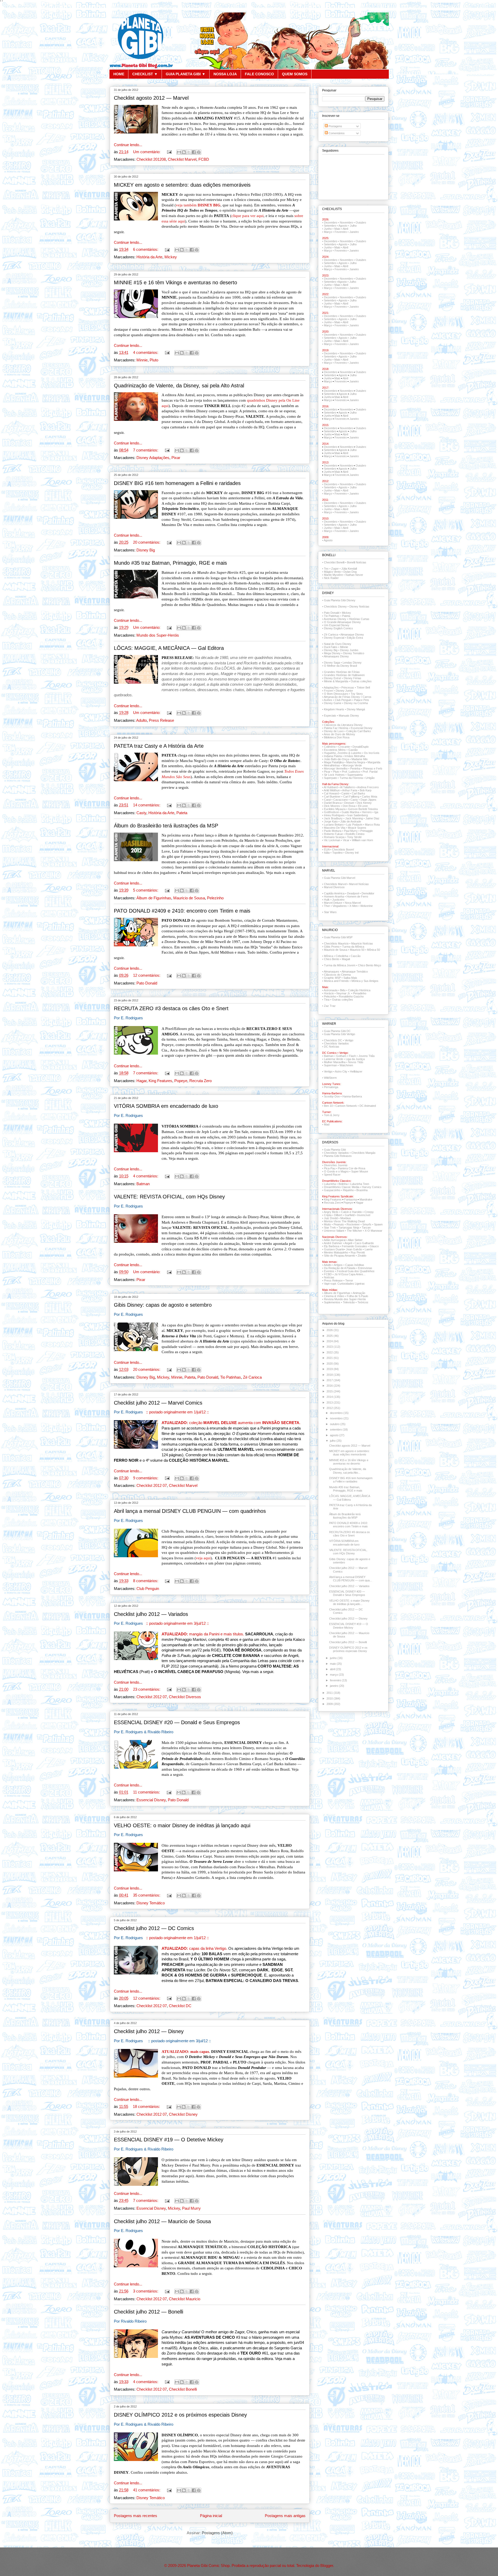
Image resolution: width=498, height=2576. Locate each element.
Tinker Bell (363, 687)
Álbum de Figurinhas (154, 898)
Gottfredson (331, 812)
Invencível (364, 1215)
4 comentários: (146, 353)
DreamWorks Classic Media (342, 1187)
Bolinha (343, 1184)
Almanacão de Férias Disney (342, 697)
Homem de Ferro (357, 896)
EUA (327, 849)
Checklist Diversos (185, 1697)
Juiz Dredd (331, 1218)
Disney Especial (334, 638)
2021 (330, 1358)
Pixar (176, 458)
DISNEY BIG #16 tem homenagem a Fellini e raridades (177, 483)
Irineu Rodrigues (334, 815)
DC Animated (368, 1106)
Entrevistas (365, 1268)
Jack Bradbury (333, 818)
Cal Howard (331, 793)
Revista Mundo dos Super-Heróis (345, 1299)
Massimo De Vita (335, 828)
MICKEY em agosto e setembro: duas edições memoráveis (182, 185)
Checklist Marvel (182, 159)
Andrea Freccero (368, 787)
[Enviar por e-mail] (179, 152)
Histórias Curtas (359, 619)
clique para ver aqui (247, 216)
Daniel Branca (333, 803)
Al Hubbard (331, 787)
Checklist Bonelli (183, 2389)
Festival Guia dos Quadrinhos (356, 1271)
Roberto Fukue (333, 834)
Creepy (369, 1212)
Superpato (330, 778)
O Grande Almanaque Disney (342, 622)
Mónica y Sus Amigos (365, 981)
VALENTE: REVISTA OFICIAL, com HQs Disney (169, 1197)
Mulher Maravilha (335, 1062)
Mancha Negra (356, 762)
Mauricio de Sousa (189, 898)
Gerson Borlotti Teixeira (363, 809)
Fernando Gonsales (354, 1246)
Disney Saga (332, 663)
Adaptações (331, 687)
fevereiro (336, 1680)
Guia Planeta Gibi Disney (340, 600)
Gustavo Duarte (334, 1249)
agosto (335, 1435)
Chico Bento (332, 959)
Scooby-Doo (332, 1096)
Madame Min (359, 759)
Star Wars (330, 912)
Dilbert (338, 1215)
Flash (352, 1056)
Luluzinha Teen (360, 1184)
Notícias (329, 1277)
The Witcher (354, 1231)
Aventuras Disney (335, 619)
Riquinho (348, 1190)
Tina (327, 1000)
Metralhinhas (332, 765)
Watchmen (346, 1065)
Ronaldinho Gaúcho (351, 996)
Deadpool (353, 893)
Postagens (335, 126)
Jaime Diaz (372, 818)
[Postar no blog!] (184, 152)
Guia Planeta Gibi (335, 1150)
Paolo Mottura (333, 831)
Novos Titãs (356, 1062)
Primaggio (366, 831)
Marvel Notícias (359, 884)
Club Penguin (148, 1589)
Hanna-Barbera (352, 1096)
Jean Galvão (354, 1249)
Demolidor (368, 893)
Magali (346, 959)
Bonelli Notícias (357, 562)
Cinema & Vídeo (334, 1296)
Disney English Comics (338, 628)
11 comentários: (147, 1792)
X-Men (354, 906)
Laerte (369, 1249)
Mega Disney (332, 653)
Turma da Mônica (353, 947)
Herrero (367, 812)
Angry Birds (331, 1212)
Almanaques (331, 972)
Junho (328, 229)
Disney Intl (352, 853)
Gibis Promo (332, 947)
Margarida (374, 762)
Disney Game (333, 703)
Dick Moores (332, 806)
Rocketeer (353, 1224)
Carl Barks (358, 793)
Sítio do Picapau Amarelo (340, 1256)
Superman (330, 1065)
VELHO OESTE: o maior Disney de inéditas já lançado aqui (182, 1825)
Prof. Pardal (370, 772)
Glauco (374, 1246)
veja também (198, 205)
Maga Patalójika (334, 762)
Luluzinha (330, 1184)
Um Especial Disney (337, 625)
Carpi (327, 800)
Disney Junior (344, 691)
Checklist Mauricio (185, 2299)
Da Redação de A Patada (340, 1268)
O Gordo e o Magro (336, 1171)
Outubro (361, 222)
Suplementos (332, 1302)
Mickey (171, 257)
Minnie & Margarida (336, 681)
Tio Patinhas (231, 1377)
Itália (327, 853)
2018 (330, 1375)
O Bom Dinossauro (336, 694)
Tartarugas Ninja (349, 1228)
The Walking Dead (353, 1221)
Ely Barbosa (332, 1246)
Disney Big (146, 550)
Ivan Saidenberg (358, 815)
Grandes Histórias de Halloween (344, 675)
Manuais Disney (349, 716)
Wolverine (366, 906)
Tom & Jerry (332, 1115)
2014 (330, 1397)
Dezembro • (332, 297)
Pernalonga (331, 1087)
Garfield (350, 1215)
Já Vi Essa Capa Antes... (350, 1274)
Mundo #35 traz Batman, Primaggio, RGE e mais (170, 563)
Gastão (353, 750)
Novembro (346, 222)
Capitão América (334, 893)
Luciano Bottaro (334, 825)
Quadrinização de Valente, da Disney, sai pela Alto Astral (179, 386)
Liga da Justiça (355, 1059)
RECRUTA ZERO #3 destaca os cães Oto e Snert (171, 1008)
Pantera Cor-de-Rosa (352, 1168)
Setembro (330, 226)
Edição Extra (355, 638)
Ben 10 (328, 1106)
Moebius (346, 1218)
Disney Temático (151, 1903)
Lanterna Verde (334, 1059)
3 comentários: (146, 2291)
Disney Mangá (356, 709)
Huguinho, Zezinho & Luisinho (343, 753)
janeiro (334, 1686)
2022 (330, 1352)
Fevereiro (341, 232)
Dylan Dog (350, 572)
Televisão (349, 1302)
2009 (330, 1704)
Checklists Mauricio (336, 943)
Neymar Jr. (343, 993)
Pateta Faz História (336, 728)
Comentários (336, 133)
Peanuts (339, 1224)
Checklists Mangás (364, 1153)
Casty (141, 813)
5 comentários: (146, 890)
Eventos (329, 1271)
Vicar (346, 840)
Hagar (141, 1081)
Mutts (327, 1224)
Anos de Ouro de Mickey (339, 734)
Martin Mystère (333, 575)
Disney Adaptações (153, 458)
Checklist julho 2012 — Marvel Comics (158, 1403)
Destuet (349, 803)
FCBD (204, 159)
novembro (337, 1418)
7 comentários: (146, 450)
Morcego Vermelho (336, 768)
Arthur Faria (350, 790)
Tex (326, 569)
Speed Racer (332, 1175)
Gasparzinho (332, 1190)
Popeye (181, 1081)
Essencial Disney (151, 1800)
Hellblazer (356, 1071)
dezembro (337, 1413)
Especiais (330, 716)
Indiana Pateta (333, 756)
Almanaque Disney (352, 635)
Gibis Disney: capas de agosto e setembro (163, 1305)
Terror (349, 1280)
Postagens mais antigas (285, 2516)
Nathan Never (354, 575)
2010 (330, 1698)
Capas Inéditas (355, 1265)
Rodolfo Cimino (355, 834)
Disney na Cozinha (356, 703)
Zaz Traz (330, 1006)
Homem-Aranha (334, 896)
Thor (327, 906)
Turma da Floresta (351, 778)
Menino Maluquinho (336, 1252)
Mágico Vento (332, 572)
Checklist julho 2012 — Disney (149, 2031)
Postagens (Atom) (217, 2533)
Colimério (330, 747)
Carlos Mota (369, 797)
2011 (330, 1693)
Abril (345, 229)
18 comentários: (147, 2107)
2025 (330, 1336)
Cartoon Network (346, 1106)
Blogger (327, 2566)
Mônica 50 (374, 950)
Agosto (343, 226)
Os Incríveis (372, 753)
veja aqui (203, 1558)
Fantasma (351, 1199)
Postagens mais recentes (136, 2516)
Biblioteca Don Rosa (337, 737)
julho (333, 1441)
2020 (330, 1364)
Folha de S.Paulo (357, 1296)
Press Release (161, 720)
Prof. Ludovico (351, 772)
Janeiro (354, 232)
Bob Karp (366, 790)
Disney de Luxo (334, 731)
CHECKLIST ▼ (145, 74)
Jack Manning (354, 818)
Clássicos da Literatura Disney (343, 725)
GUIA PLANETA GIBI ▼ (186, 74)
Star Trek (330, 1228)
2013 (330, 1402)
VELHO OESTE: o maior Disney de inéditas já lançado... (349, 1602)
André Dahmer (333, 1243)
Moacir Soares (357, 828)
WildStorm (330, 1078)
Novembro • (348, 316)
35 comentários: (147, 1895)
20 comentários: (147, 542)
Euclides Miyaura (335, 809)
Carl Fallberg (351, 797)
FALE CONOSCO (259, 74)
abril (333, 1669)
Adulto (141, 720)
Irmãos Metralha (355, 756)
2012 (330, 1408)
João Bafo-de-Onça (336, 759)
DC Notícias (332, 1047)
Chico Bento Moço (369, 965)
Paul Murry (191, 2208)
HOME (119, 74)
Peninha (355, 768)
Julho (353, 226)
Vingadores (340, 906)
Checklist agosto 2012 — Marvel (151, 98)
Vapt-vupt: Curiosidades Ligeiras (344, 1284)
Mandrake (366, 1199)
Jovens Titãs (367, 1056)
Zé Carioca (252, 1377)
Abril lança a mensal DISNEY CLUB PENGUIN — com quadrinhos (190, 1511)
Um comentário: (147, 152)
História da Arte (149, 257)
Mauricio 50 (357, 950)
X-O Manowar (374, 1231)
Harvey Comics (372, 1187)
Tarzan (366, 1228)
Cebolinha (342, 956)
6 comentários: (146, 249)
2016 (330, 1386)
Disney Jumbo (349, 650)
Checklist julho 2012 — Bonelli (148, 2312)
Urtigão (370, 778)
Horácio (329, 993)
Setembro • (331, 300)
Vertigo (328, 1071)
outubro (335, 1424)
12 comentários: (147, 975)
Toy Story (357, 694)
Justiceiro (338, 900)
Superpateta (355, 775)
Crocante (344, 747)
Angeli (348, 1243)
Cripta (328, 1215)
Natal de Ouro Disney (338, 644)
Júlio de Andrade (351, 821)
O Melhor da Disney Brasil (340, 666)
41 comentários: (147, 2490)
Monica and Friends (336, 981)
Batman (143, 1184)
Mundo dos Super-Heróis (158, 635)
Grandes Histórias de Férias (342, 672)
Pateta (182, 813)
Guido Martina (350, 812)
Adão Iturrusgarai (335, 1240)
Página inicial (211, 2516)
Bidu (343, 990)
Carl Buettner (332, 797)
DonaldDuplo (361, 747)
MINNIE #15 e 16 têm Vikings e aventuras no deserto (175, 282)
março (334, 1675)
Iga (376, 812)
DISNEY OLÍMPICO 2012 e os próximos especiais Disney (180, 2415)
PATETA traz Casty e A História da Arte (159, 746)
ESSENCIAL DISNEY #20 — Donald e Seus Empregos (177, 1722)
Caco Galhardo (364, 1243)
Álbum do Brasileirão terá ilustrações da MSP (166, 826)
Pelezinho (215, 898)
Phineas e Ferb (372, 768)
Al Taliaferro (347, 787)
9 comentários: (146, 1478)
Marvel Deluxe (333, 903)
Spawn (378, 1224)
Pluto (154, 360)
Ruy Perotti (358, 1252)
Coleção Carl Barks (359, 731)
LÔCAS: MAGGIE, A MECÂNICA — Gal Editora (169, 648)
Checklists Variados (336, 1043)
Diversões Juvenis (336, 1165)
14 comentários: (147, 805)
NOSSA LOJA (225, 74)
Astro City (341, 1071)
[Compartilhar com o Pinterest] (199, 152)
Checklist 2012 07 (152, 1486)
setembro (336, 1429)
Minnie (142, 360)
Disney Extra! (333, 678)
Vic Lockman (332, 840)
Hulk (327, 900)
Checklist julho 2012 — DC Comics (154, 1928)
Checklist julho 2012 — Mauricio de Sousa (162, 2221)
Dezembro (331, 222)
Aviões (328, 700)
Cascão (356, 956)
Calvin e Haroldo (351, 1212)
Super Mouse (360, 1171)
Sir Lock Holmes (334, 775)
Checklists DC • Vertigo (339, 1040)
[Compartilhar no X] (189, 152)
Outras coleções (361, 681)
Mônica (328, 956)
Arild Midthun (332, 790)
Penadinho (360, 993)
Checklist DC (180, 2006)
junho (334, 1658)
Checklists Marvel (335, 884)
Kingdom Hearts (334, 709)
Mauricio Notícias (362, 943)
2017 (330, 1380)
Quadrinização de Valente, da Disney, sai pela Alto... (348, 1471)
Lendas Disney (352, 663)
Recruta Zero (200, 1081)
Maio (337, 229)
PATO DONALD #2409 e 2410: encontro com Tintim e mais (182, 911)
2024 (330, 1341)
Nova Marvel (353, 903)
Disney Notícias (359, 606)
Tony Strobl (354, 837)
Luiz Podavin (354, 825)
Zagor (335, 569)
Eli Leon (363, 806)
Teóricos (363, 1302)
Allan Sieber (355, 1240)
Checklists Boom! (343, 849)
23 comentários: (147, 1689)
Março (328, 232)
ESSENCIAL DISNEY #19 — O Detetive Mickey (169, 2140)
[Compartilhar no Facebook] (194, 152)
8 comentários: (146, 1581)
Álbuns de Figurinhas (337, 1293)
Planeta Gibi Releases (338, 1156)
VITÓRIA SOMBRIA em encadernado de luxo (166, 1106)
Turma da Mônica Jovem (340, 965)
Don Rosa (349, 806)
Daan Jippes (368, 800)
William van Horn (362, 840)
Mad (327, 1124)
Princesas (348, 687)
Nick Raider (331, 578)
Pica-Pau (330, 1168)
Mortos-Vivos (332, 1221)
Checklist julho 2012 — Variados (151, 1614)
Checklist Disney (183, 2114)
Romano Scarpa (334, 837)
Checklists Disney (335, 606)
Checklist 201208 (151, 159)
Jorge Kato (331, 821)
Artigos (338, 1265)
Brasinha (362, 1190)
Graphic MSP (332, 978)
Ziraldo (362, 1256)
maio (333, 1664)
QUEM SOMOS (295, 74)
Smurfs (367, 1224)
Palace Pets (362, 700)
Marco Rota (372, 825)
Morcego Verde (352, 765)
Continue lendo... (128, 145)
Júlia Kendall (349, 569)
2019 (330, 1369)
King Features (160, 1081)
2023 (330, 1347)
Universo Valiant (334, 1231)
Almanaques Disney (336, 656)
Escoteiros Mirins (335, 750)
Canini (345, 793)
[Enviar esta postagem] (169, 152)
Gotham (341, 1056)
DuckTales (331, 647)
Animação (359, 1293)
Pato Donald (147, 983)
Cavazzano (341, 800)
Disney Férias (352, 678)
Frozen (328, 691)
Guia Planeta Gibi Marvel (340, 878)
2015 (330, 1391)
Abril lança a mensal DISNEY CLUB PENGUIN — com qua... (351, 1579)
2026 (330, 1330)
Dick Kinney (364, 803)
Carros (367, 697)
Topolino (337, 853)
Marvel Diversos (334, 887)
